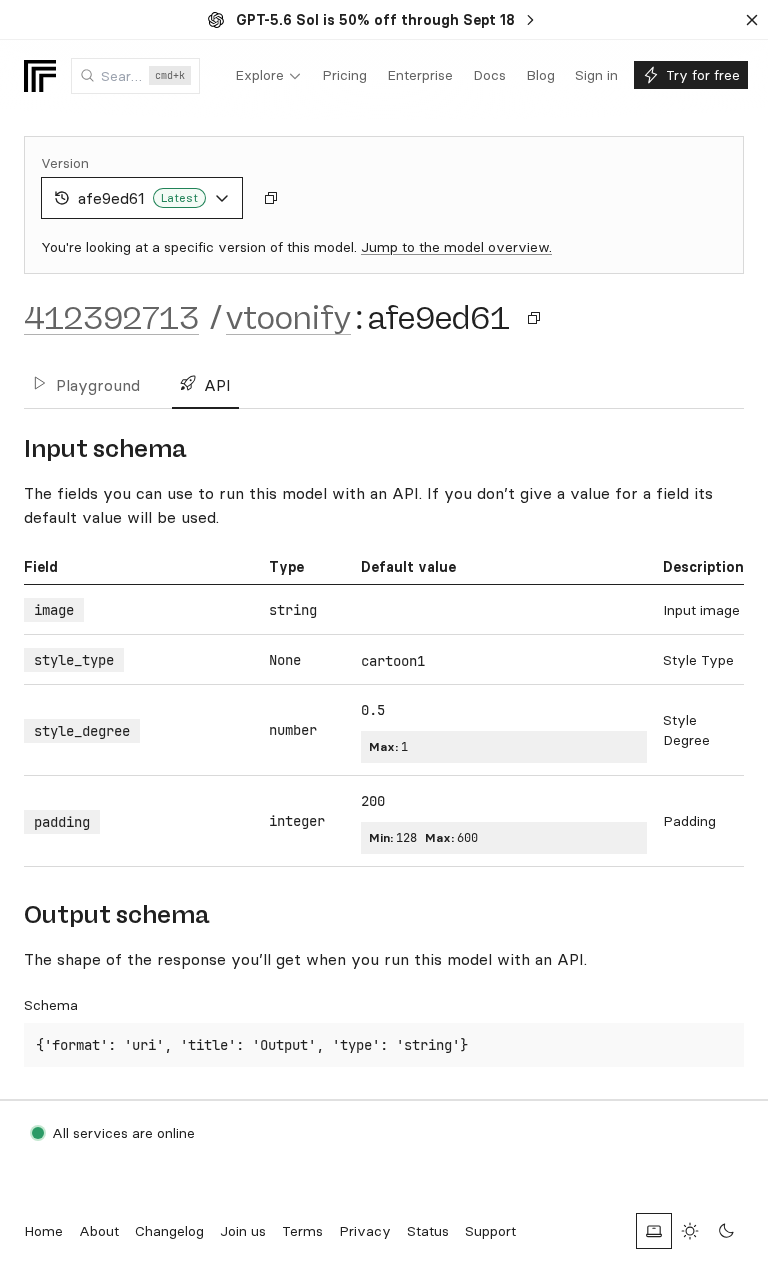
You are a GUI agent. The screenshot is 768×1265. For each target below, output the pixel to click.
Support (490, 1231)
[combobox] (135, 76)
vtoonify (288, 318)
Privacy (365, 1231)
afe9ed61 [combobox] (138, 198)
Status (428, 1231)
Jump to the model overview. (456, 247)
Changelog (169, 1231)
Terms (302, 1231)
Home (43, 1231)
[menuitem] (268, 76)
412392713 (111, 318)
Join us (243, 1231)
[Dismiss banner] (752, 20)
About (99, 1231)
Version (65, 163)
